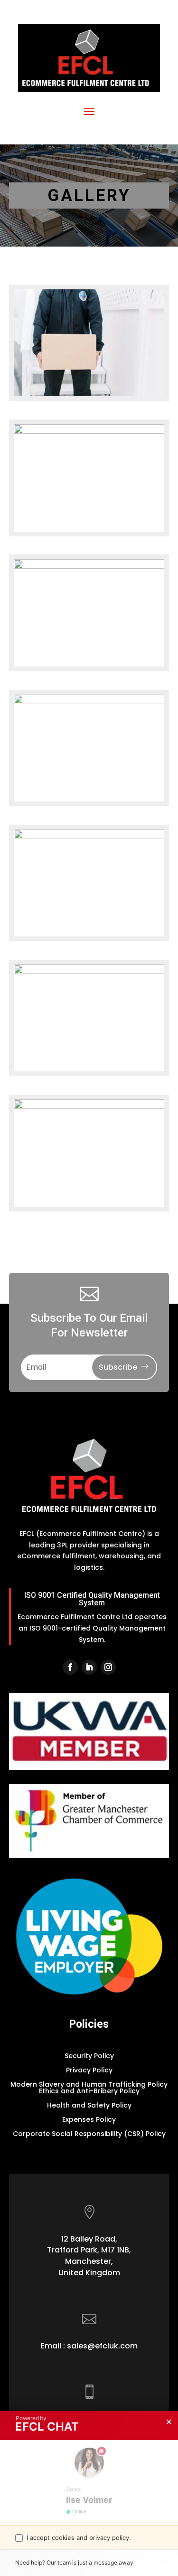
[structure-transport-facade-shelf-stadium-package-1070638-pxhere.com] (89, 1107)
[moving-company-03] (89, 837)
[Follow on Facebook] (70, 1667)
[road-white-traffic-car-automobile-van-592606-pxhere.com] (89, 702)
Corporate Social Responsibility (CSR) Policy (89, 2134)
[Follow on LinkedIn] (89, 1667)
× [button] (169, 2422)
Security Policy (89, 2056)
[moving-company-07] (89, 431)
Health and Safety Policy (89, 2106)
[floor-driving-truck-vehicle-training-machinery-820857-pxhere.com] (89, 972)
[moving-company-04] (89, 566)
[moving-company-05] (89, 394)
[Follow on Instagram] (108, 1667)
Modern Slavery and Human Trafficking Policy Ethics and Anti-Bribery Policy (89, 2088)
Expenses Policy (89, 2120)
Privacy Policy (89, 2071)
